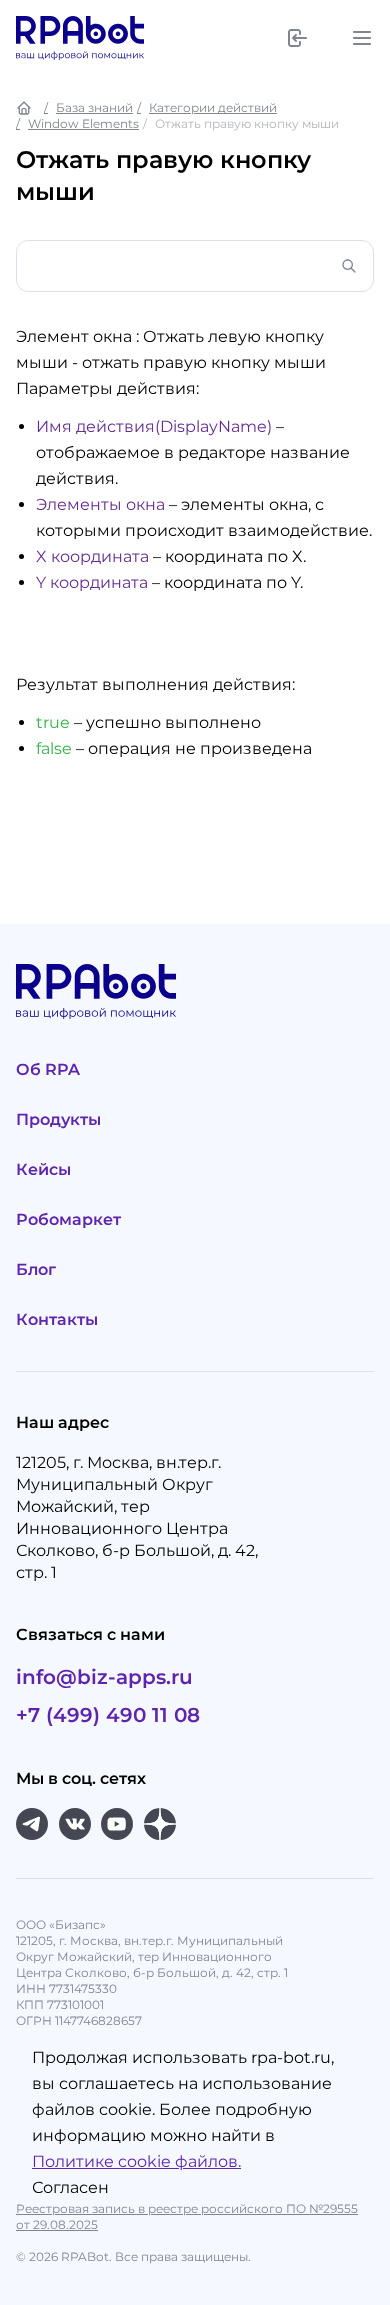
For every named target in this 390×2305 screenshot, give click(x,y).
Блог (36, 1269)
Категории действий (213, 107)
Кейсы (43, 1169)
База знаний (94, 107)
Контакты (57, 1319)
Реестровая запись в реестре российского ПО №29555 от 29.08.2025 (187, 2216)
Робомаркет (68, 1219)
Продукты (58, 1119)
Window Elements (83, 123)
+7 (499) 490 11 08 (108, 1715)
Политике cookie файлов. (136, 2161)
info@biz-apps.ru (104, 1677)
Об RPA (48, 1069)
